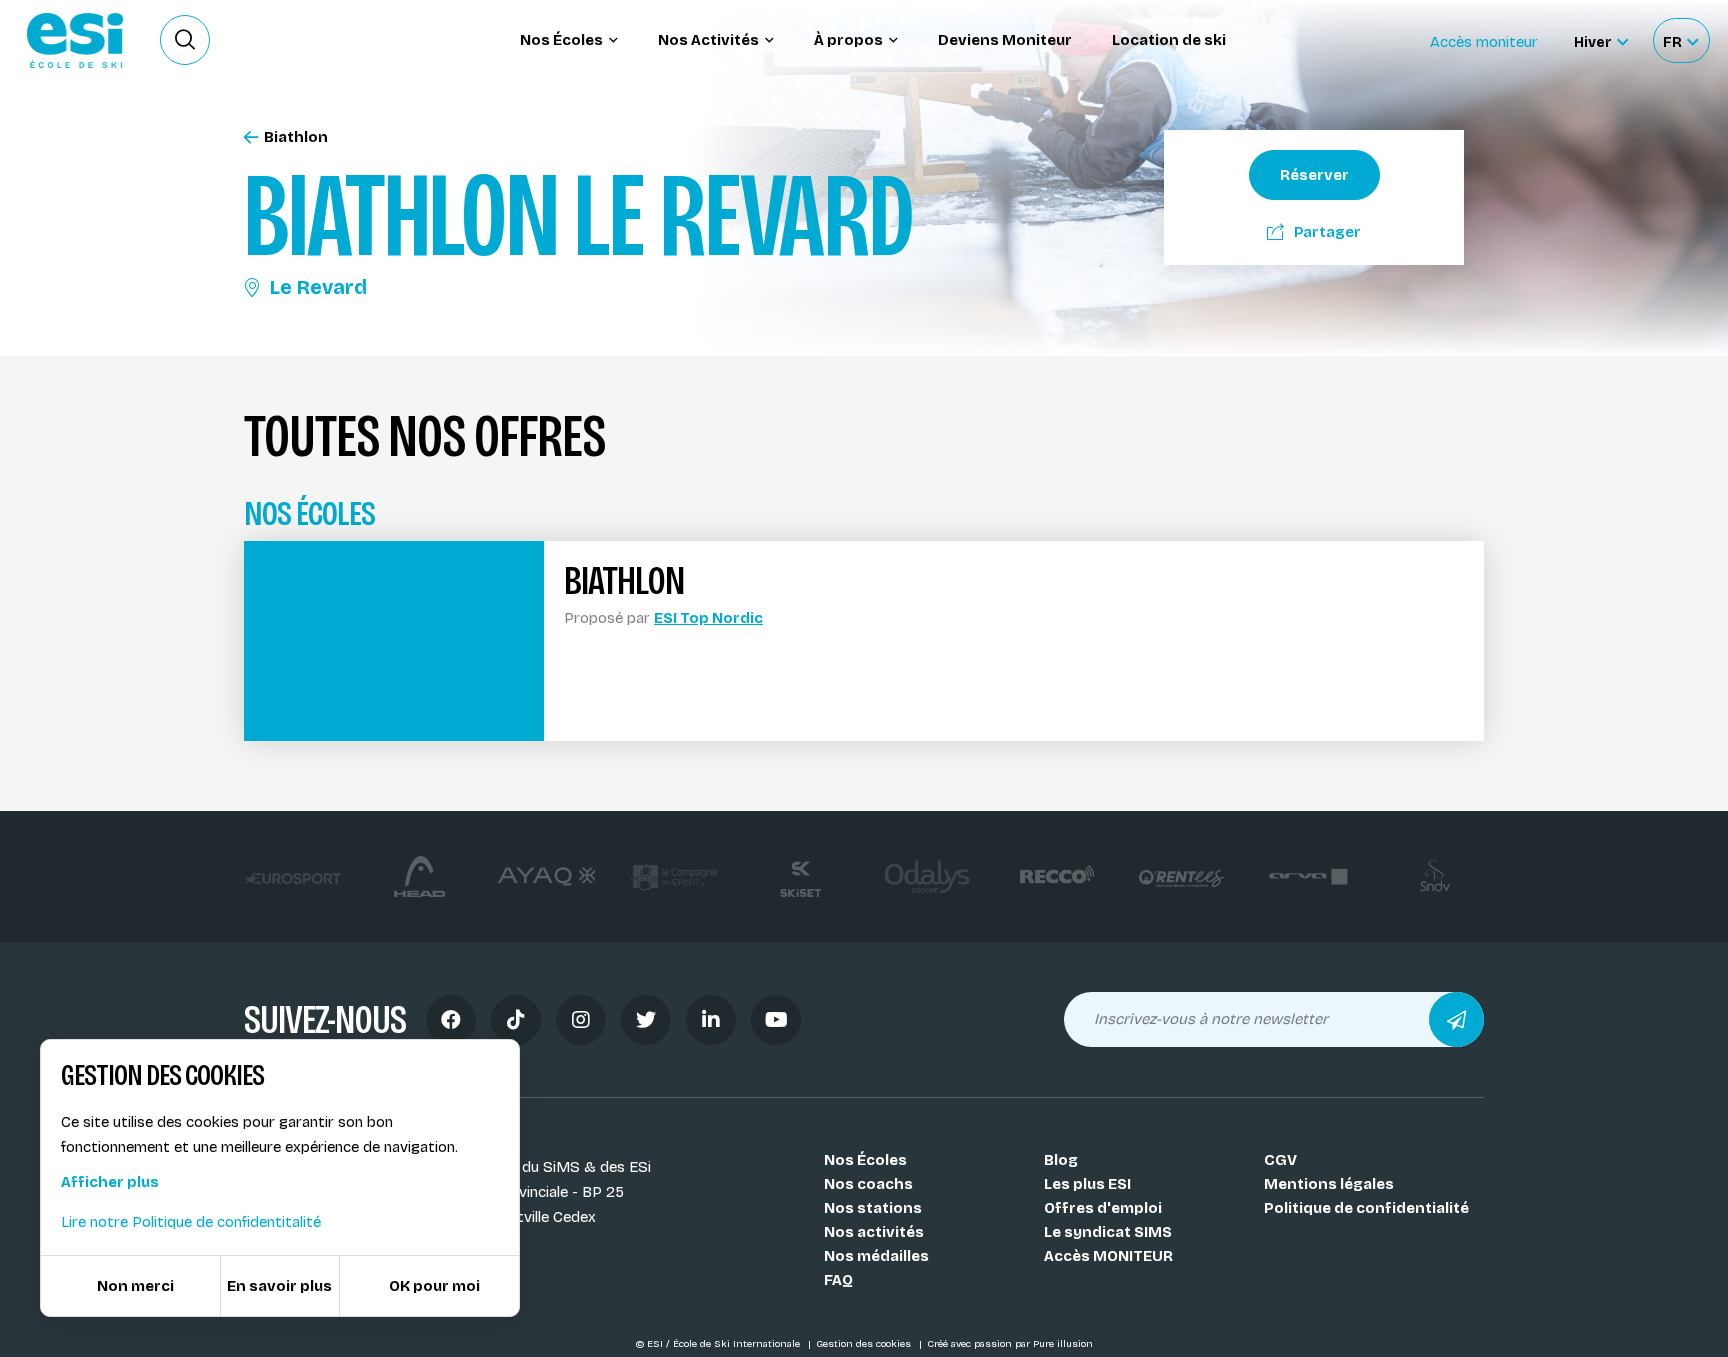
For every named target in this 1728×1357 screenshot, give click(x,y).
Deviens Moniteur (1005, 40)
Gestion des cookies (865, 1344)
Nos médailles (876, 1256)
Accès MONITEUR (1108, 1256)
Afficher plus (110, 1182)
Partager (1327, 232)
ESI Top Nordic (708, 618)
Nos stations (873, 1208)
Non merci (135, 1286)
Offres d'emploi (1103, 1208)
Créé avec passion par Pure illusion (1010, 1344)
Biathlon (296, 137)
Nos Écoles (865, 1160)
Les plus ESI (1087, 1184)
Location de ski (1169, 40)
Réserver (1314, 175)
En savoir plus (279, 1286)
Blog (1061, 1160)
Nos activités (874, 1232)
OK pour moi (434, 1286)
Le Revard (318, 287)
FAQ (838, 1280)
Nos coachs (868, 1184)
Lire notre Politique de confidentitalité (191, 1222)
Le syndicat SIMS (1108, 1232)
